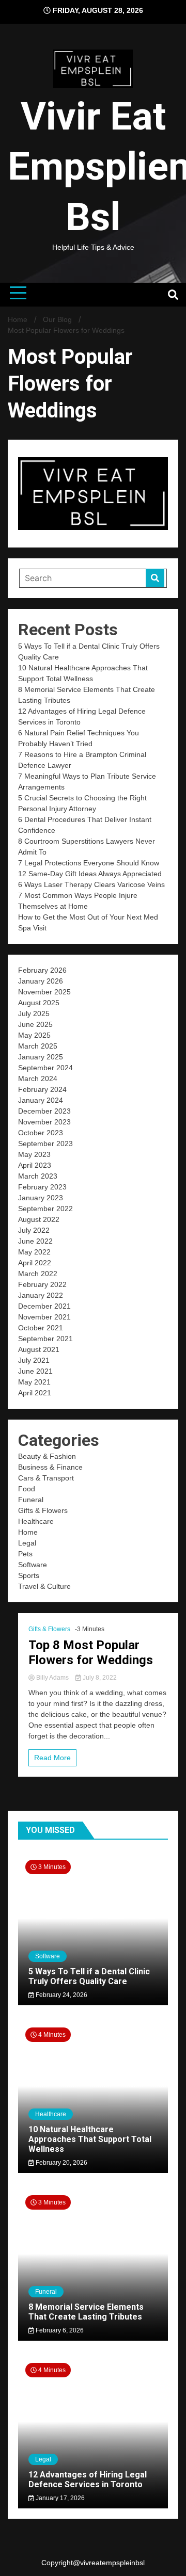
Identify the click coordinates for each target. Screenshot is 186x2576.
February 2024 (42, 1089)
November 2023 (44, 1122)
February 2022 (42, 1284)
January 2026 (41, 981)
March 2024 (38, 1078)
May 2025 (34, 1035)
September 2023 (45, 1144)
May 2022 (34, 1252)
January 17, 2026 (59, 2498)
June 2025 (35, 1024)
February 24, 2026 (61, 1995)
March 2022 (38, 1274)
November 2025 (44, 992)
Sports (29, 1575)
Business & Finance (50, 1467)
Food (27, 1489)
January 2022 (41, 1295)
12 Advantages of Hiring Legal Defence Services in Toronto (88, 2480)
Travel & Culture (44, 1586)
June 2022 (35, 1241)
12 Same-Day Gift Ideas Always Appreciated (90, 874)
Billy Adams (52, 1678)
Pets (25, 1554)
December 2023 (44, 1111)
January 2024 (41, 1100)
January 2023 (41, 1198)
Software (33, 1565)
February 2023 (42, 1187)
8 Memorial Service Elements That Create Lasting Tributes (86, 2312)
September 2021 (45, 1339)
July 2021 (34, 1360)
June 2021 (35, 1371)
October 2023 (41, 1133)
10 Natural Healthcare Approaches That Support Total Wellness (90, 2139)
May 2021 (34, 1382)
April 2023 (35, 1165)
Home (28, 1532)
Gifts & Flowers (43, 1510)
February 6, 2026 (59, 2330)
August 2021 (39, 1349)
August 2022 (39, 1219)
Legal (27, 1543)
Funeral (31, 1500)
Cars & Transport (46, 1478)
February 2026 (42, 970)
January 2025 (41, 1057)
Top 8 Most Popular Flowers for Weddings (91, 1653)
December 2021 (44, 1306)
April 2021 (35, 1393)
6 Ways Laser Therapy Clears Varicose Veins (91, 884)
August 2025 (39, 1003)
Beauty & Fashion (47, 1456)
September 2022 (45, 1209)
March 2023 (38, 1176)
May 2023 (34, 1154)
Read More (52, 1758)
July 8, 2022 (99, 1678)
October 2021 (41, 1328)
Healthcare (36, 1521)
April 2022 (35, 1263)
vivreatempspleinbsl (112, 2563)
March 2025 (38, 1046)
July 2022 (34, 1230)
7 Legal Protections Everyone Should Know (89, 863)
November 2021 (44, 1317)
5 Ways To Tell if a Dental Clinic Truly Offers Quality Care (89, 1976)
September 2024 (45, 1068)
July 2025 (34, 1013)
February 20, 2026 (61, 2163)
